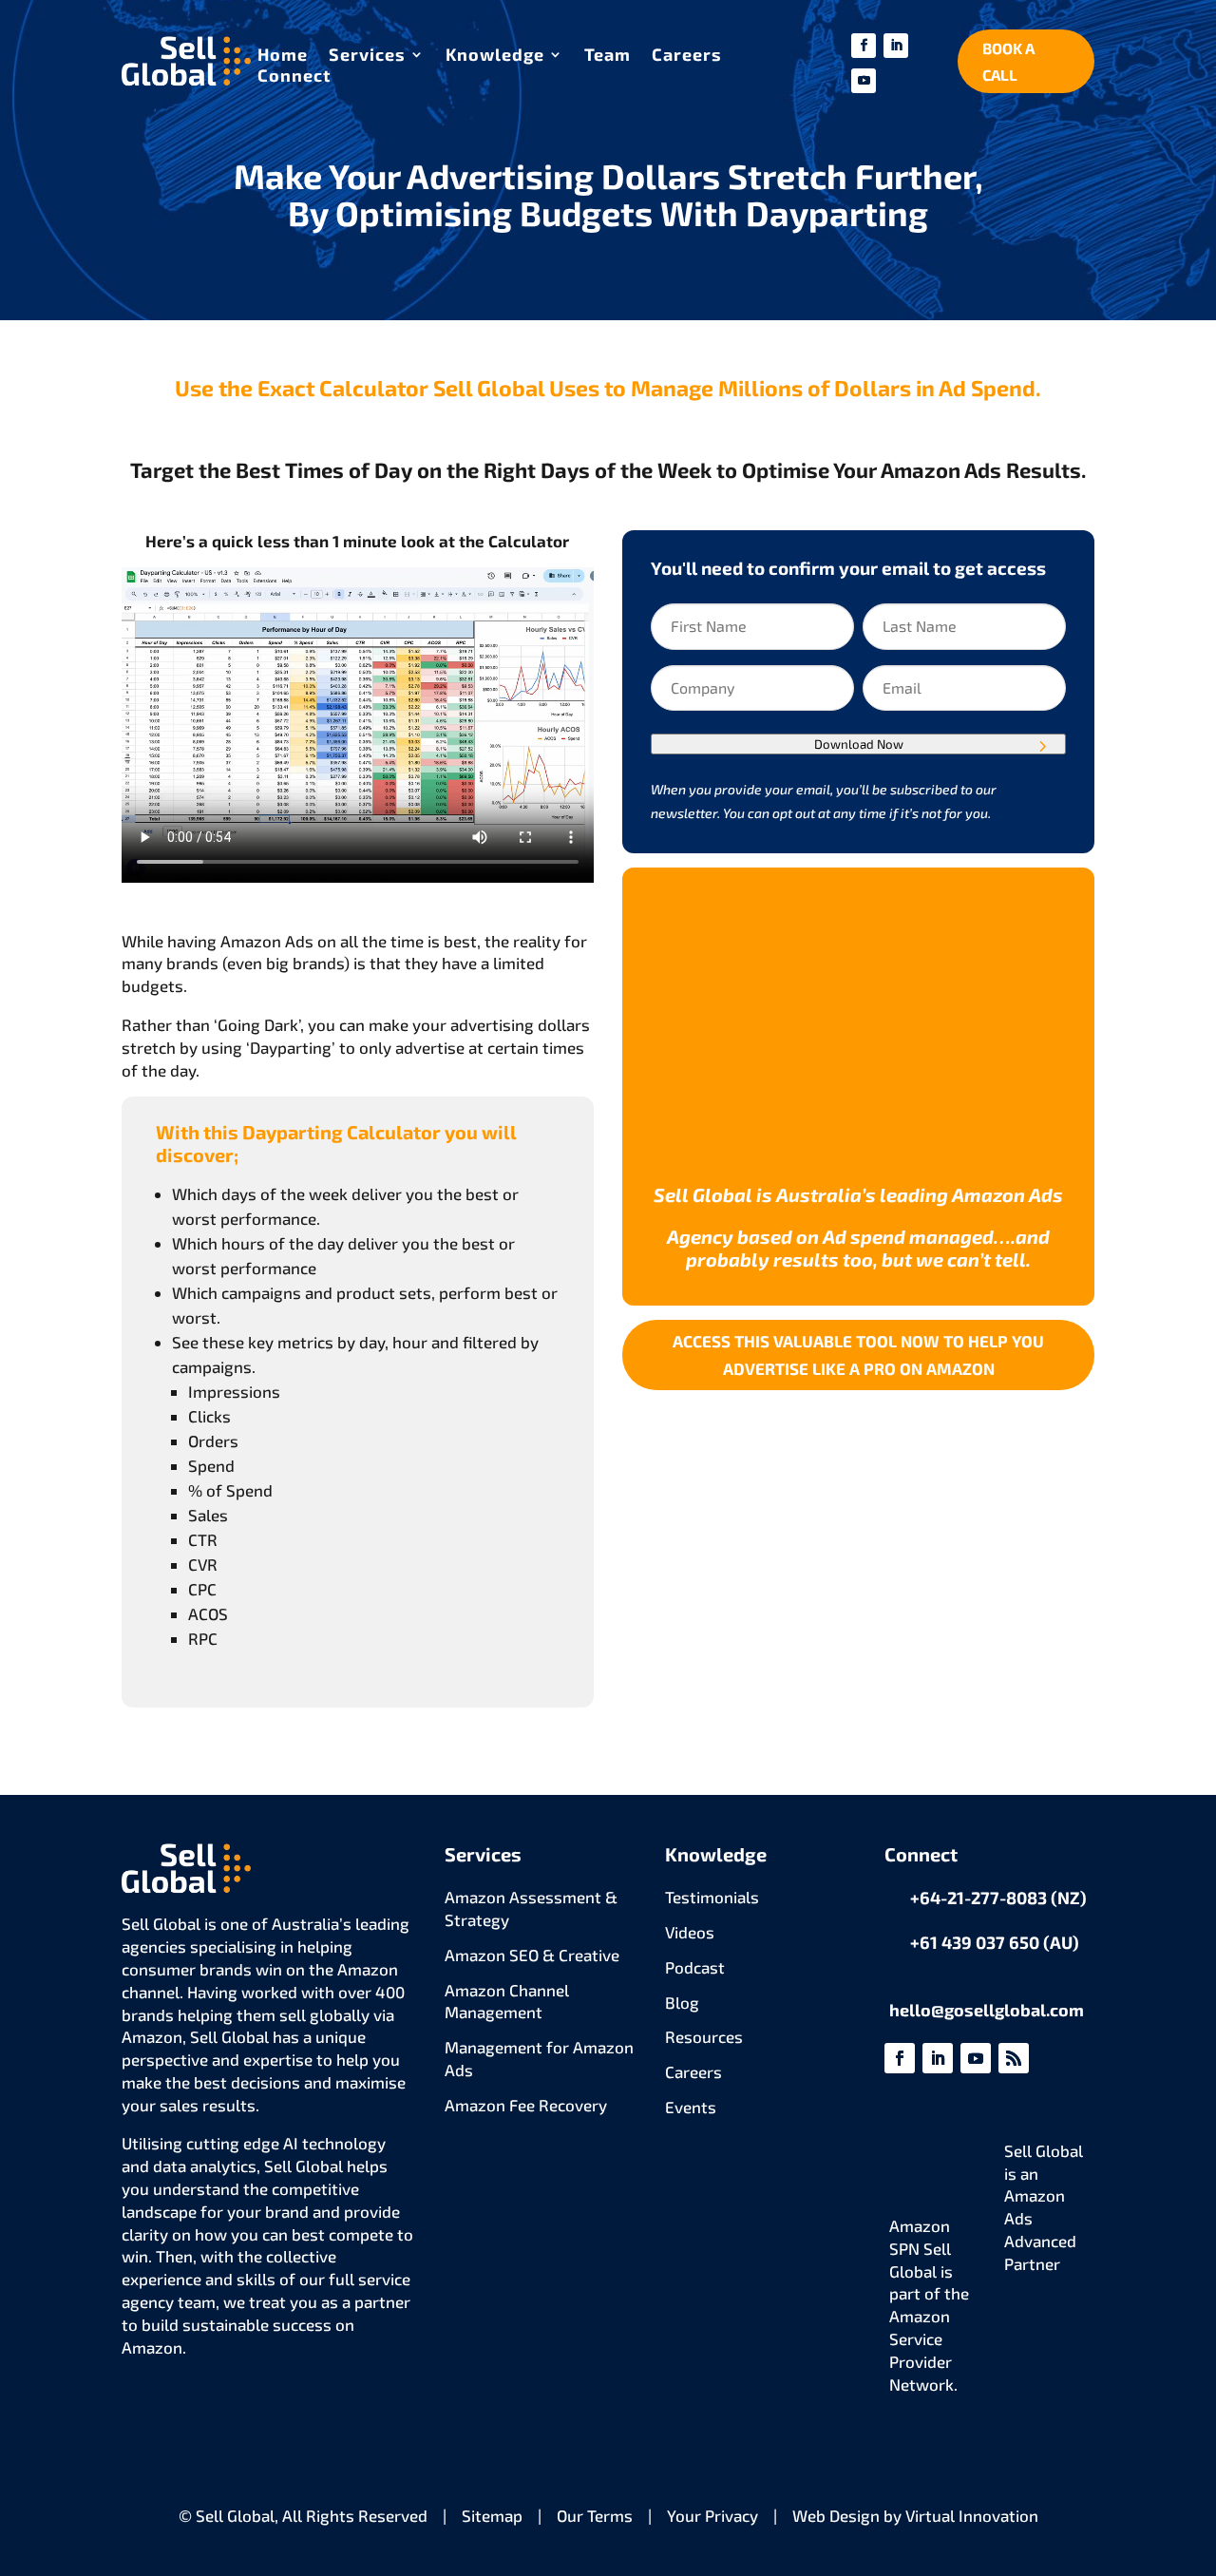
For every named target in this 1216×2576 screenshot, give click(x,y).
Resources (704, 2036)
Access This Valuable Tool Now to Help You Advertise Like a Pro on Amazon (858, 1355)
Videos (690, 1932)
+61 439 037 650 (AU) (995, 1942)
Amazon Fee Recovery (526, 2105)
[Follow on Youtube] (864, 81)
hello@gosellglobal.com (987, 2010)
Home (283, 56)
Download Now (859, 744)
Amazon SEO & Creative (532, 1955)
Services (367, 56)
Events (691, 2107)
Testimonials (712, 1897)
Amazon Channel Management (507, 2001)
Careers (687, 56)
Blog (682, 2002)
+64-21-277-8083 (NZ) (998, 1898)
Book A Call (1008, 61)
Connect (294, 77)
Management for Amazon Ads (539, 2058)
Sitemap (492, 2515)
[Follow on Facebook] (864, 46)
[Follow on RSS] (1014, 2058)
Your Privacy (712, 2515)
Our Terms (595, 2515)
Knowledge (495, 56)
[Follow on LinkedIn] (896, 46)
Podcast (695, 1967)
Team (608, 56)
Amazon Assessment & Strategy (531, 1908)
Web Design (836, 2515)
